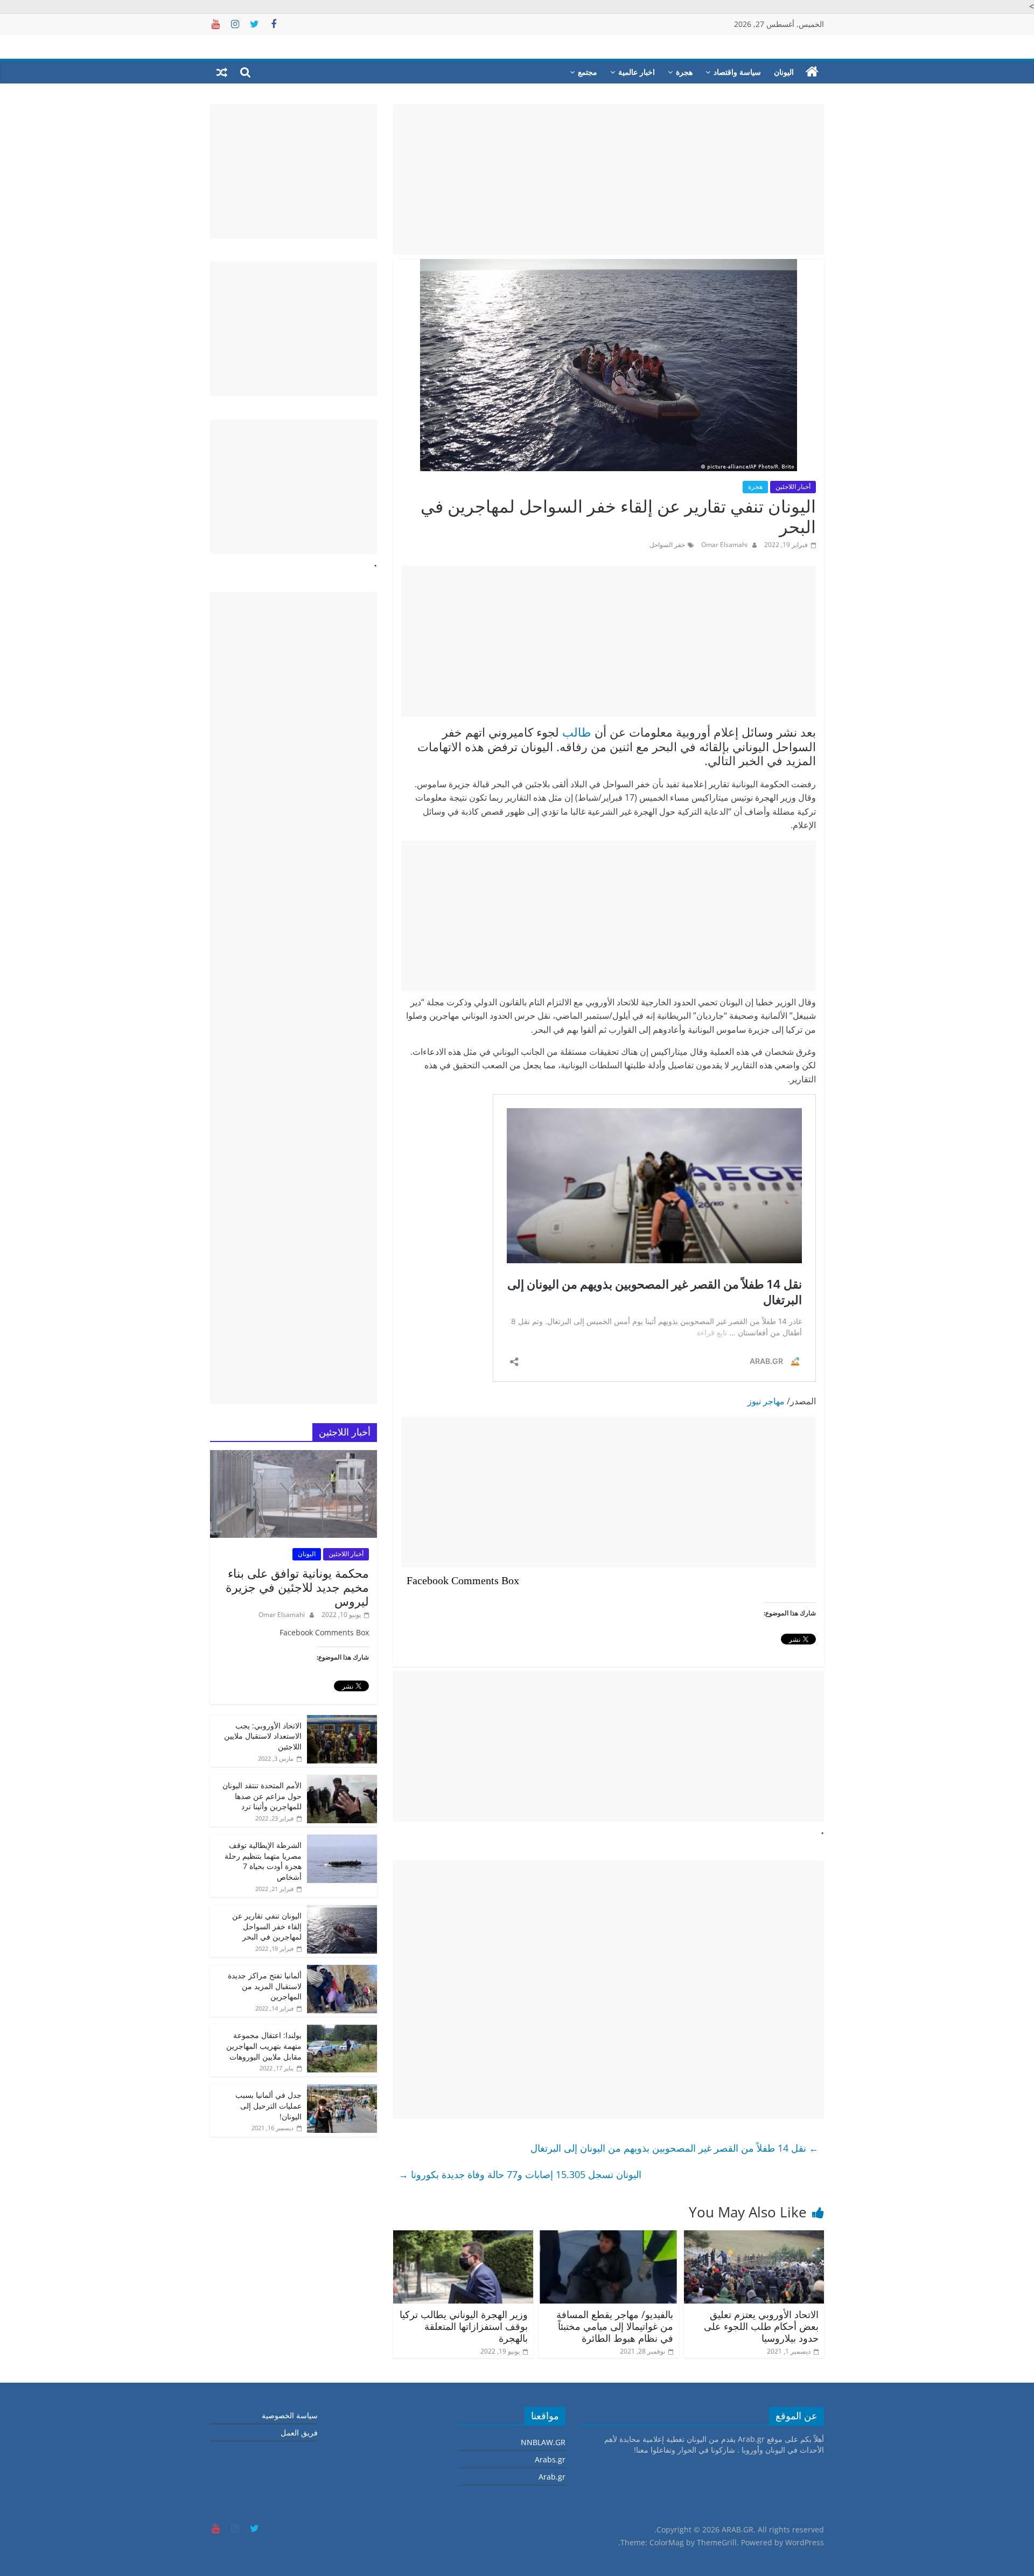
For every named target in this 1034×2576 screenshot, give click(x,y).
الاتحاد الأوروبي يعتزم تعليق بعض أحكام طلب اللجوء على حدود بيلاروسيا (761, 2326)
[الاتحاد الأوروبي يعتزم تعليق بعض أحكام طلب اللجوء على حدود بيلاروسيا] (754, 2237)
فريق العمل (299, 2432)
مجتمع (588, 72)
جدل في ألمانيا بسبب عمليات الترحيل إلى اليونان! (268, 2105)
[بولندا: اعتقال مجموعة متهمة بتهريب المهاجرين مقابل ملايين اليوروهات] (342, 2030)
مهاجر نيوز (766, 1401)
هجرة (684, 72)
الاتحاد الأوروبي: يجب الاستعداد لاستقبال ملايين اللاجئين (263, 1736)
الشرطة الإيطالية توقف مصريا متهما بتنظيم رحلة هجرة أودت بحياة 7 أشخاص (263, 1861)
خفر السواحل (667, 545)
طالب (577, 732)
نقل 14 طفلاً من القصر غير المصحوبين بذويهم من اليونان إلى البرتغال (675, 2148)
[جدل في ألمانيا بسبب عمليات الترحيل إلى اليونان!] (342, 2090)
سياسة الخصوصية (290, 2415)
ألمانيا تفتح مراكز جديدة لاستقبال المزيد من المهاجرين (265, 1986)
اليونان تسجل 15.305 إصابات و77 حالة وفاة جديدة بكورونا (520, 2174)
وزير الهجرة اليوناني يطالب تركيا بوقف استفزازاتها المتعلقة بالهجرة (464, 2326)
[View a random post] (222, 72)
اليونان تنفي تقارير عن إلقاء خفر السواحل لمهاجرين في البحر (267, 1926)
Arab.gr (552, 2477)
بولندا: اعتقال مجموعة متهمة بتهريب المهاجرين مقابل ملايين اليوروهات (264, 2046)
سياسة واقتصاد (737, 72)
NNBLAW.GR (543, 2442)
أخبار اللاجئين (793, 486)
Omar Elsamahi (724, 545)
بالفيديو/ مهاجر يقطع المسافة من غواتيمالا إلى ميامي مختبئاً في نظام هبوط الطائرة (615, 2326)
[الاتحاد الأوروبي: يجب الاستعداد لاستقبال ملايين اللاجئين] (342, 1721)
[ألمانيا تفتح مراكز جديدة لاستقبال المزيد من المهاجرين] (342, 1970)
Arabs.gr (550, 2459)
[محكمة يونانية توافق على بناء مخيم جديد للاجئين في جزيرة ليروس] (294, 1456)
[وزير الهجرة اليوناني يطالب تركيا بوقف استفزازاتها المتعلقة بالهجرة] (463, 2237)
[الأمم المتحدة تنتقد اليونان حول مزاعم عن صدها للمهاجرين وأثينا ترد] (342, 1780)
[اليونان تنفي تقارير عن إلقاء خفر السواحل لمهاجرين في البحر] (342, 1911)
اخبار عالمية (637, 72)
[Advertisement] (609, 179)
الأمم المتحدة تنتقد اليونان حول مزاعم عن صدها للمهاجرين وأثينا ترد (262, 1796)
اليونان (784, 72)
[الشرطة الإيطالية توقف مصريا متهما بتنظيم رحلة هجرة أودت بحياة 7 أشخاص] (342, 1840)
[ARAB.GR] (812, 72)
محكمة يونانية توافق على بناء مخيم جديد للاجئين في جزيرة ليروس (297, 1587)
